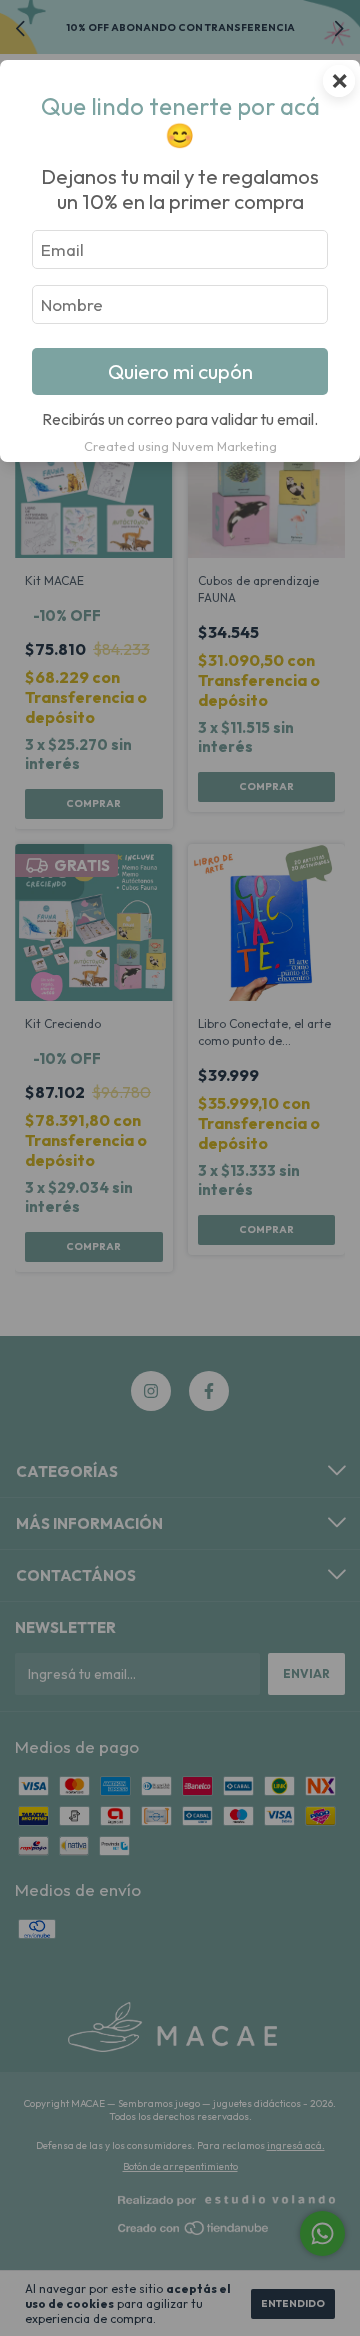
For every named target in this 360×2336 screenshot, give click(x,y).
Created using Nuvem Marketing (180, 446)
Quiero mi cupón (180, 371)
